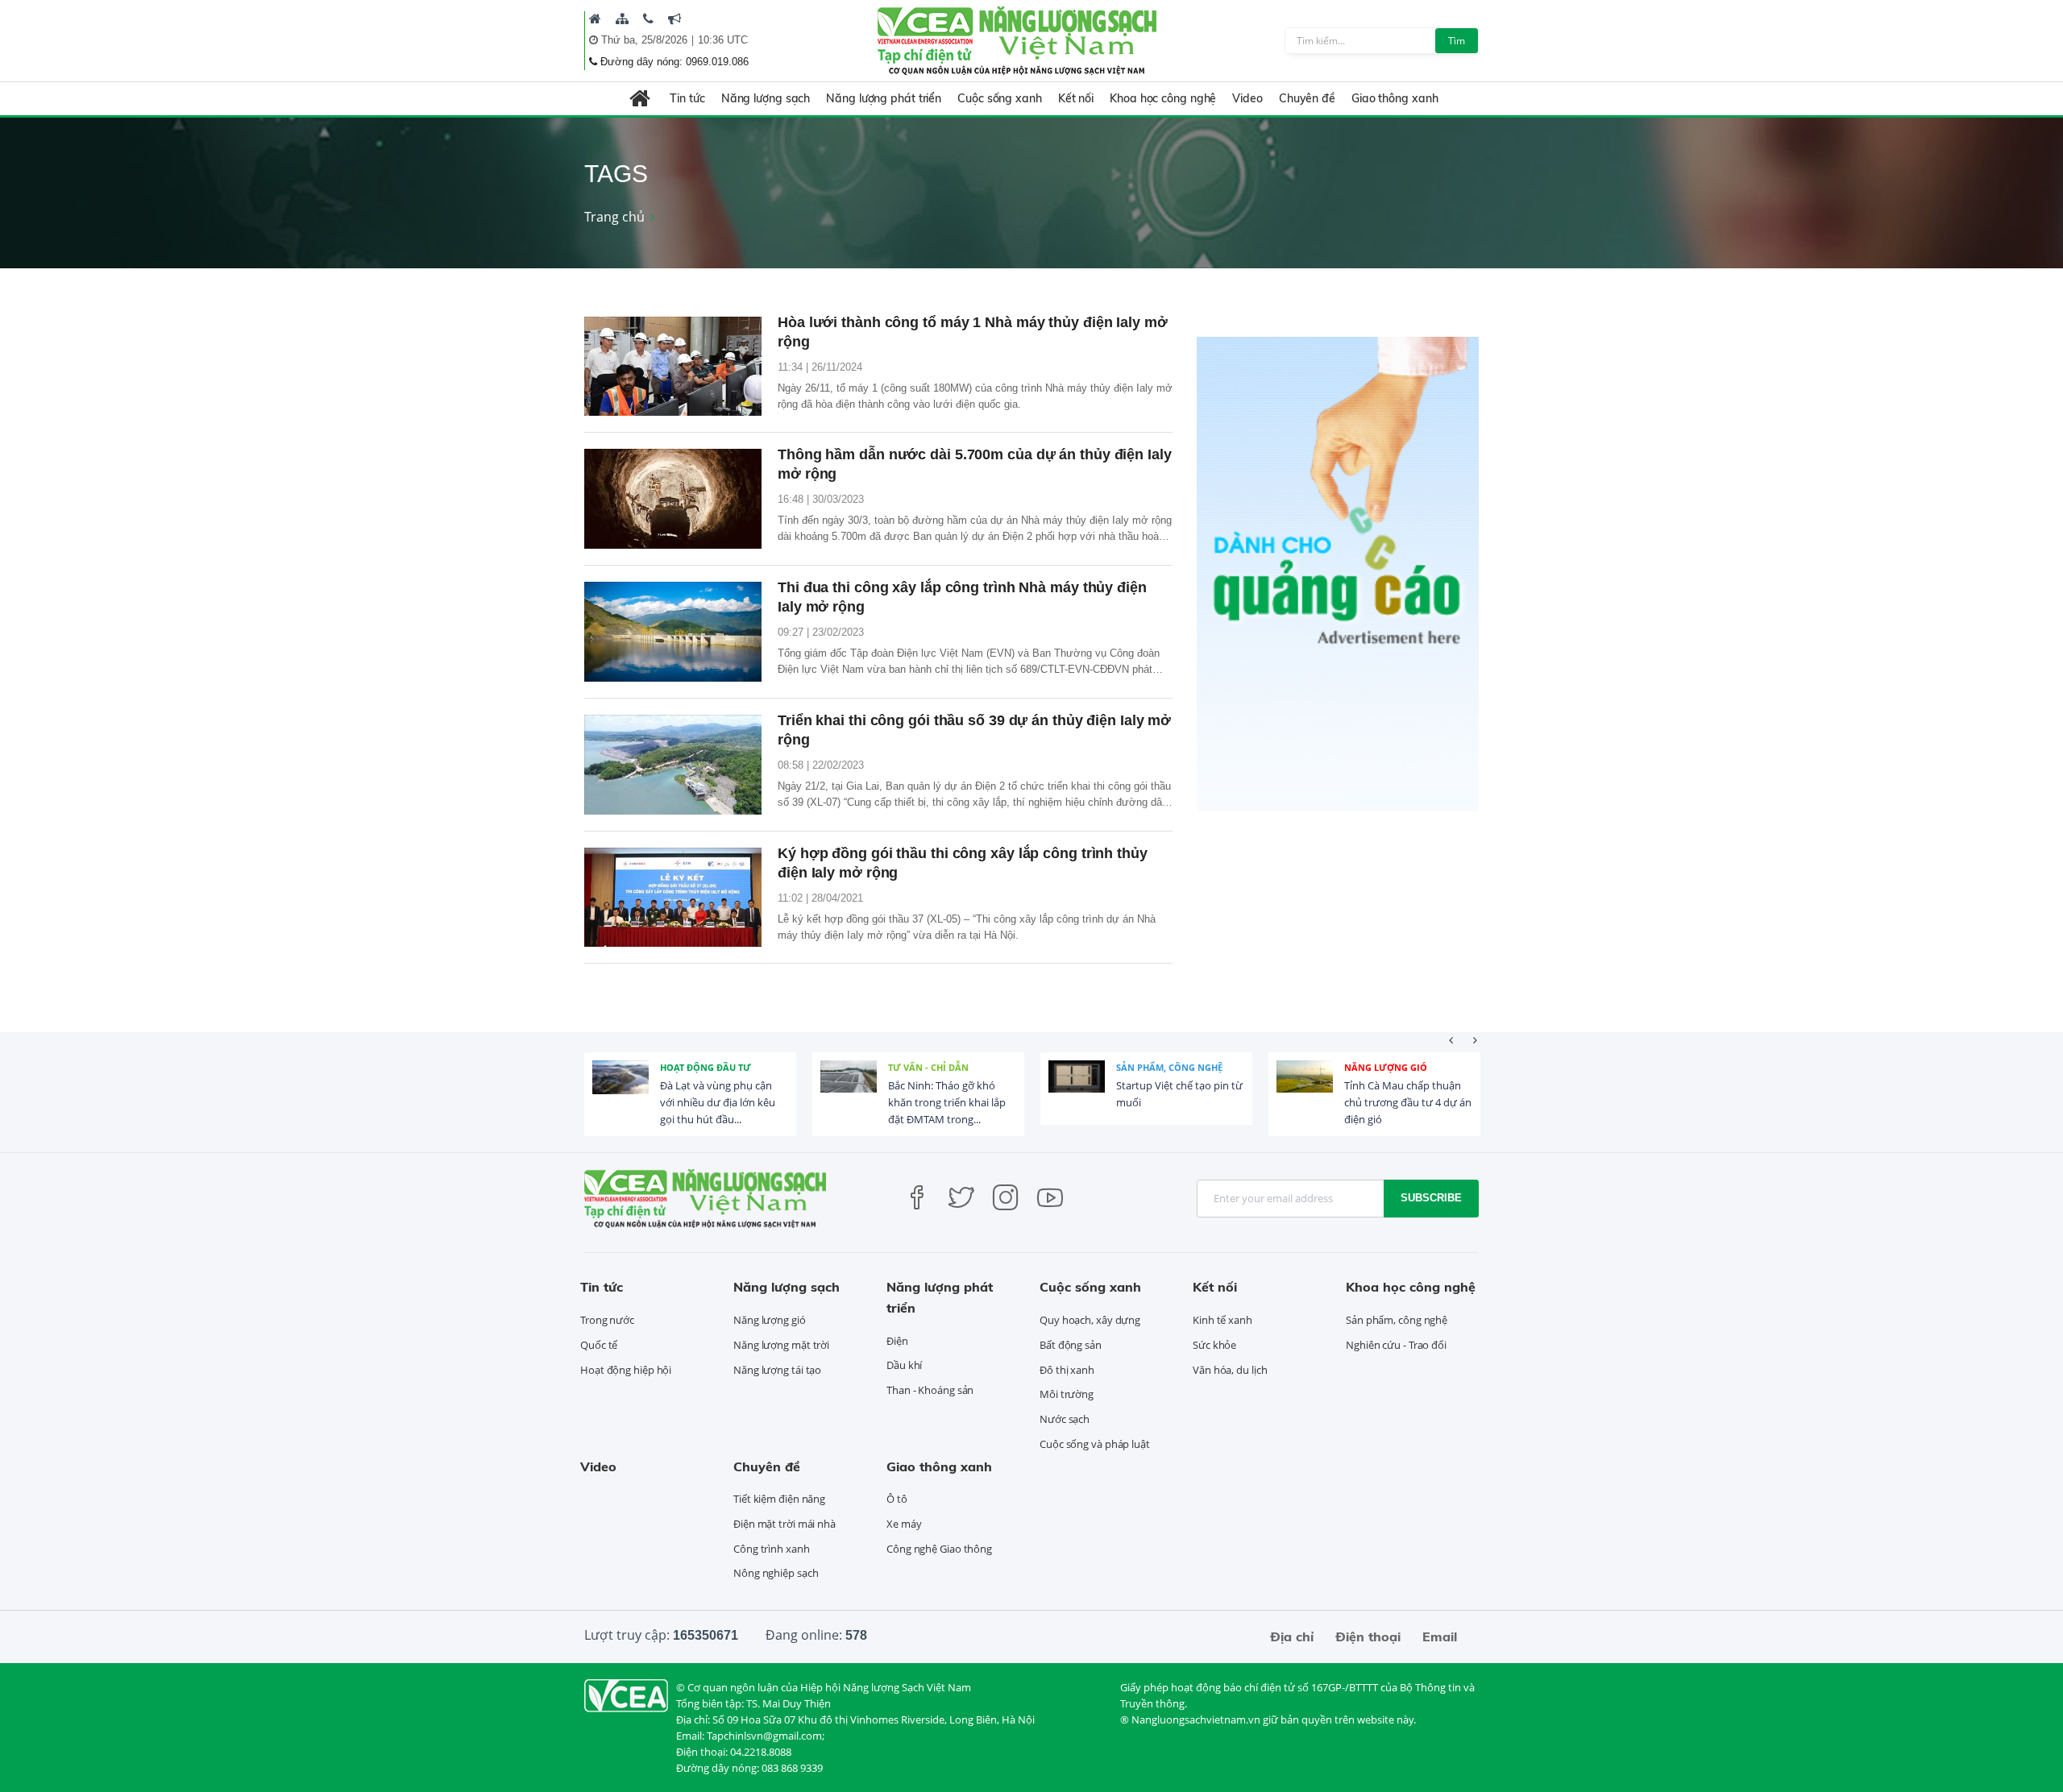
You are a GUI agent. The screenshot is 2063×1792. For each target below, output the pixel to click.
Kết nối (1076, 98)
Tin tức (687, 98)
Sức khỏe (1214, 1345)
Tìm (1457, 41)
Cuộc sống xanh (1000, 98)
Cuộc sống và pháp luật (1095, 1444)
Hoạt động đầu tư (706, 1067)
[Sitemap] (622, 19)
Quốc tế (599, 1345)
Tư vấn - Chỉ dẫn (928, 1067)
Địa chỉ (1292, 1636)
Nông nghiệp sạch (776, 1573)
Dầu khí (904, 1365)
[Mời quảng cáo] (675, 19)
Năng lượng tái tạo (777, 1370)
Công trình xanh (772, 1549)
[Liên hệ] (648, 19)
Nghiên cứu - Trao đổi (1396, 1345)
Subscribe (1431, 1198)
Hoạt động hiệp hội (626, 1370)
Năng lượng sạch (766, 98)
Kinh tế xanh (1222, 1320)
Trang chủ (614, 217)
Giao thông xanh (1395, 98)
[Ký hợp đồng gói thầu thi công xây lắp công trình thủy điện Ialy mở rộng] (673, 898)
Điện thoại (1368, 1636)
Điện (897, 1341)
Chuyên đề (1307, 98)
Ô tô (897, 1499)
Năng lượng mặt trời (781, 1345)
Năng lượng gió (1386, 1067)
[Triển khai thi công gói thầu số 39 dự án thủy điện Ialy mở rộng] (673, 765)
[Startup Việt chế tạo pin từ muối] (1077, 1089)
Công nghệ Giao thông (939, 1549)
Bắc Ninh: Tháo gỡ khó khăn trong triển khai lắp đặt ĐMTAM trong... (947, 1102)
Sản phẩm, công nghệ (1169, 1067)
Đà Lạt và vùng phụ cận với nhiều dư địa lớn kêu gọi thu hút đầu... (718, 1102)
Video (1247, 98)
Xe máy (904, 1524)
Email (1440, 1636)
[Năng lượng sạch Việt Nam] (626, 1695)
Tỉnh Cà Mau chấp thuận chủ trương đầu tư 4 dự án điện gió (1408, 1102)
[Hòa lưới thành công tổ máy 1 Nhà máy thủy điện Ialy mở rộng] (673, 367)
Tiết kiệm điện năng (779, 1499)
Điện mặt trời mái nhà (785, 1524)
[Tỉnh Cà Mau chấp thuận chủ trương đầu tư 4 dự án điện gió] (1305, 1089)
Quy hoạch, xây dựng (1090, 1320)
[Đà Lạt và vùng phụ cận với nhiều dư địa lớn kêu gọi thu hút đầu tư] (621, 1089)
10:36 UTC (723, 40)
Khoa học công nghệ (1163, 98)
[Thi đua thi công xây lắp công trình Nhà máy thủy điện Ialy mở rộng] (673, 632)
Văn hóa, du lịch (1230, 1370)
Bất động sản (1071, 1345)
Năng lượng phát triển (884, 98)
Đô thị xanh (1067, 1370)
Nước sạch (1065, 1419)
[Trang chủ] (595, 19)
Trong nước (607, 1320)
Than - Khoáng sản (930, 1390)
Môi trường (1067, 1394)
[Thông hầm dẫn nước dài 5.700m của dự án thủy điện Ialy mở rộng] (673, 499)
